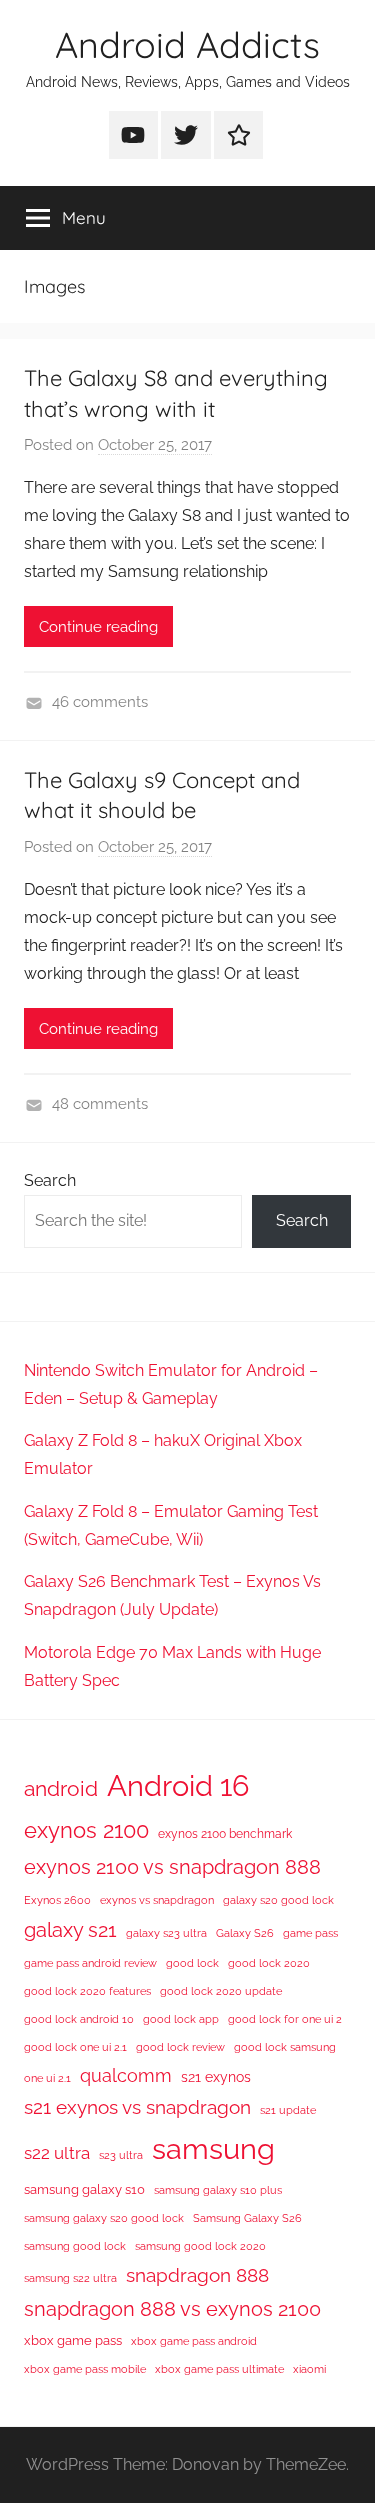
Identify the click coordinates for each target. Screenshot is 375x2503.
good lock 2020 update (221, 1991)
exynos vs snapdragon (157, 1900)
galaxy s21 (70, 1930)
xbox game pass (73, 2340)
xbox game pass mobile (85, 2369)
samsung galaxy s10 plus (218, 2190)
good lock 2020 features (87, 1991)
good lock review (180, 2047)
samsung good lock (75, 2246)
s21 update (288, 2110)
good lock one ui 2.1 (75, 2047)
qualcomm (126, 2075)
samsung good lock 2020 (200, 2246)
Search (50, 1180)
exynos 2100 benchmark (225, 1834)
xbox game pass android (194, 2341)
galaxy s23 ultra (166, 1933)
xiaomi (309, 2369)
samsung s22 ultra (70, 2278)
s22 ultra (57, 2153)
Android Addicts (187, 44)
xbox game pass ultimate (219, 2369)
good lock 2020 (269, 1963)
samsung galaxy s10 (84, 2189)
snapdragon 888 (197, 2275)
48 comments (100, 1104)
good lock (192, 1963)
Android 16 (178, 1785)
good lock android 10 (79, 2019)
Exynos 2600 (57, 1900)
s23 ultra (121, 2155)
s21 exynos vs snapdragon (137, 2107)
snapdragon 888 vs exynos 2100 (172, 2309)
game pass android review (90, 1963)
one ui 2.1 (47, 2078)
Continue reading (98, 627)
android (61, 1788)
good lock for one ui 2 (285, 2019)
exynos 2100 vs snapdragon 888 (172, 1867)
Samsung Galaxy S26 (247, 2218)
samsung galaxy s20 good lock (104, 2218)
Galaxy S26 (245, 1933)
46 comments (100, 702)
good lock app (181, 2019)
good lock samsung (285, 2047)
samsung (213, 2149)
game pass (310, 1933)
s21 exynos (216, 2077)
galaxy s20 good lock (278, 1900)
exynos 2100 (86, 1830)
